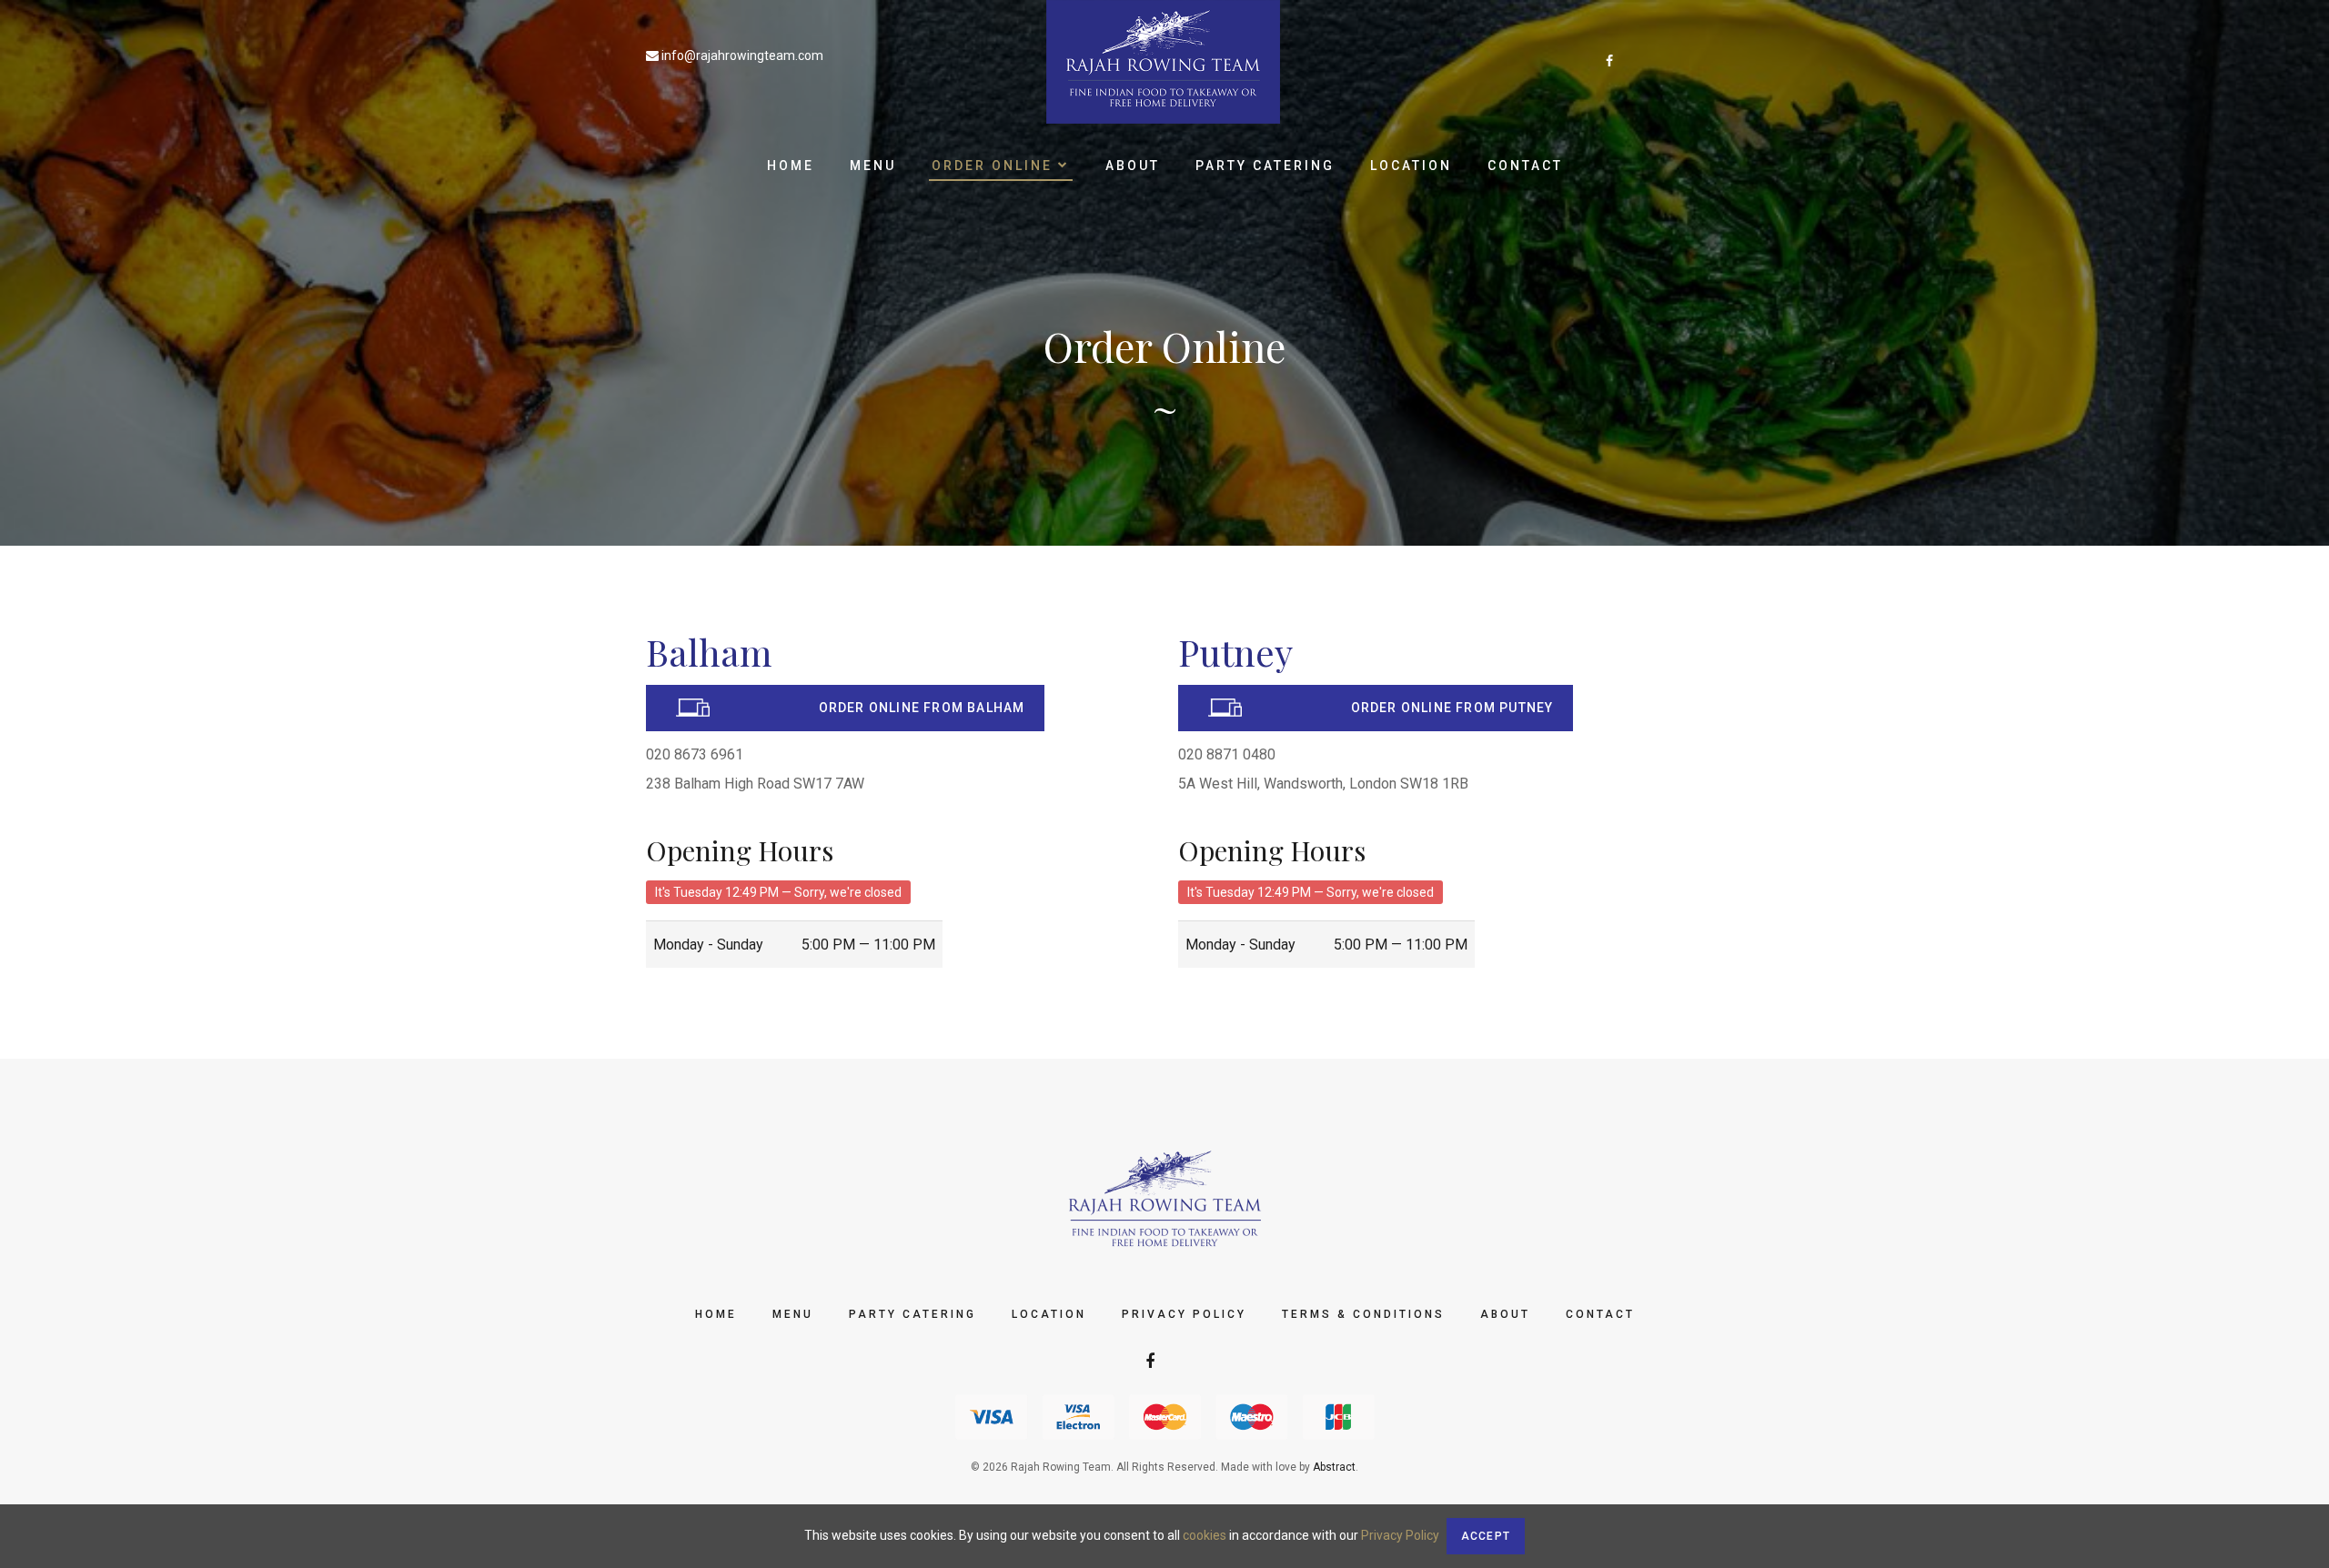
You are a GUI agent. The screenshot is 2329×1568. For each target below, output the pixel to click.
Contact (1525, 166)
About (1133, 166)
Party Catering (1265, 166)
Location (1411, 166)
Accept (1486, 1536)
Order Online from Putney (1452, 708)
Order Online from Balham (922, 708)
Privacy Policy (1184, 1314)
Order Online (995, 166)
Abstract (1334, 1467)
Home (791, 166)
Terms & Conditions (1363, 1314)
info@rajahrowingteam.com (742, 55)
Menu (873, 166)
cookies (1205, 1535)
